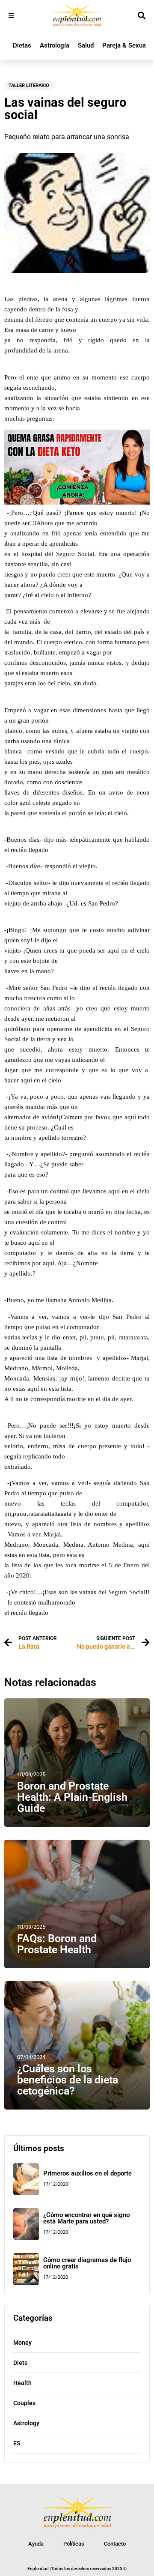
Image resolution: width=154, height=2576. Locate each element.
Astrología (55, 45)
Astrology (26, 2423)
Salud (86, 45)
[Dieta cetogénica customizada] (77, 502)
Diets (20, 2363)
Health (22, 2383)
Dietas (22, 45)
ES (17, 2443)
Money (22, 2343)
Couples (24, 2403)
